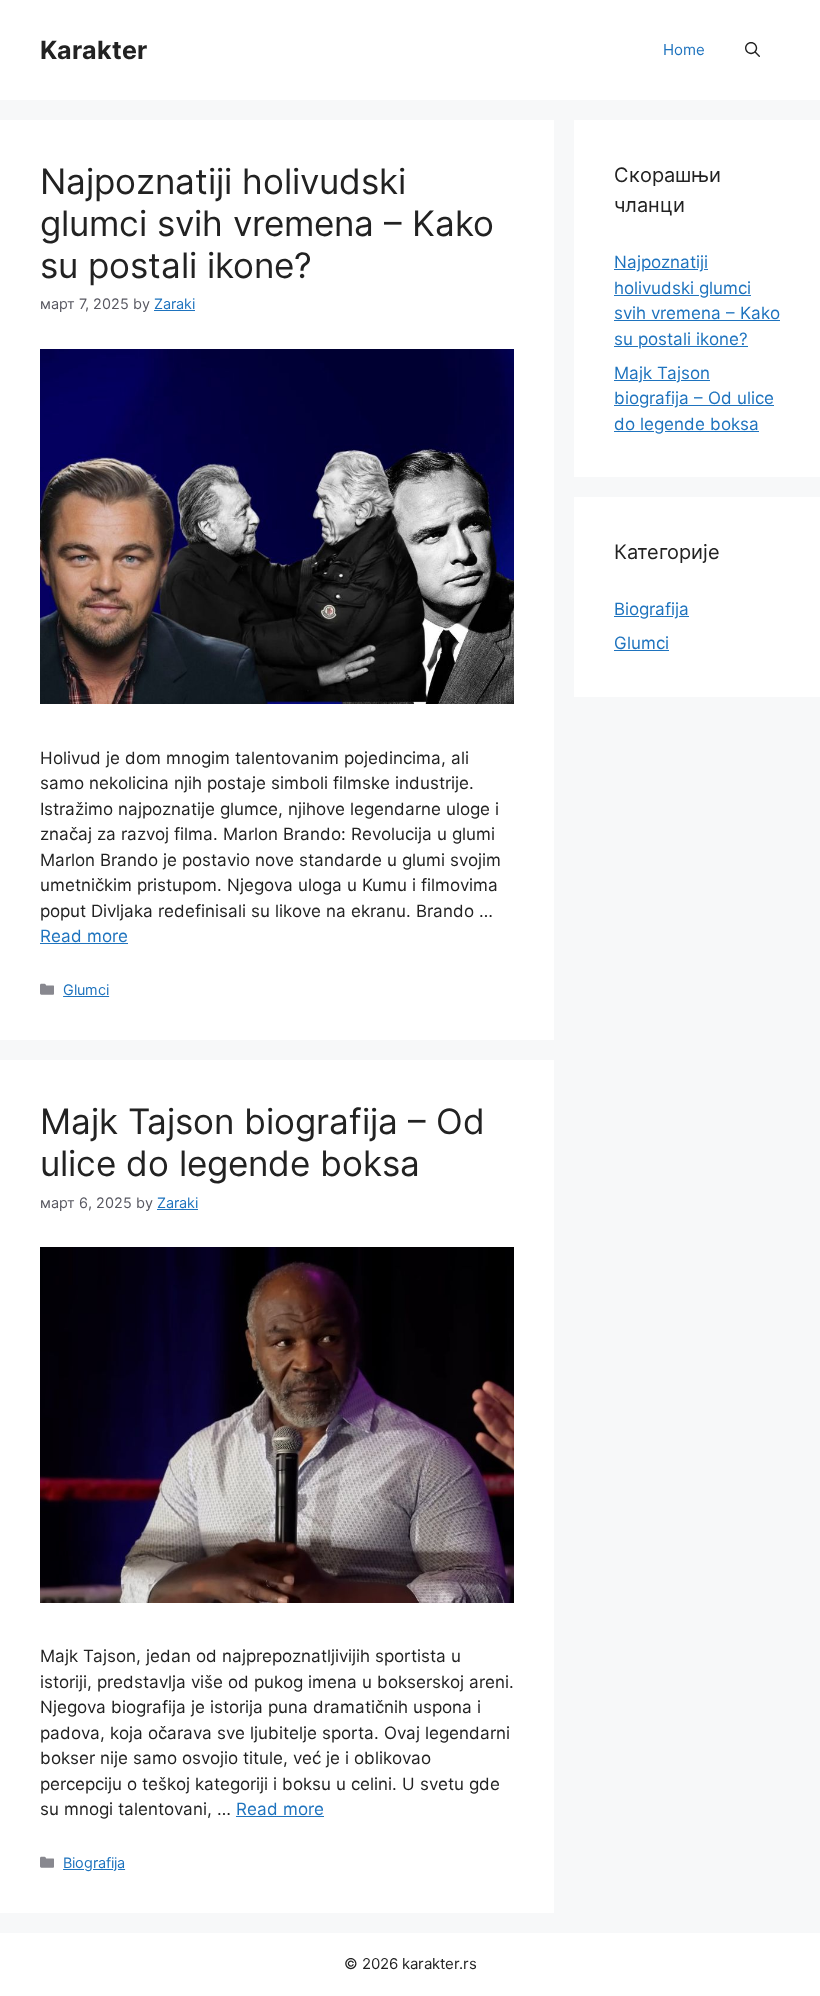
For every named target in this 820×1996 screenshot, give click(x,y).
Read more (84, 936)
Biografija (94, 1862)
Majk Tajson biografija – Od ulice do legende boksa (262, 1142)
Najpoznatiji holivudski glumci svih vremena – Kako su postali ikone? (267, 223)
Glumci (86, 989)
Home (684, 49)
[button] (752, 50)
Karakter (93, 50)
